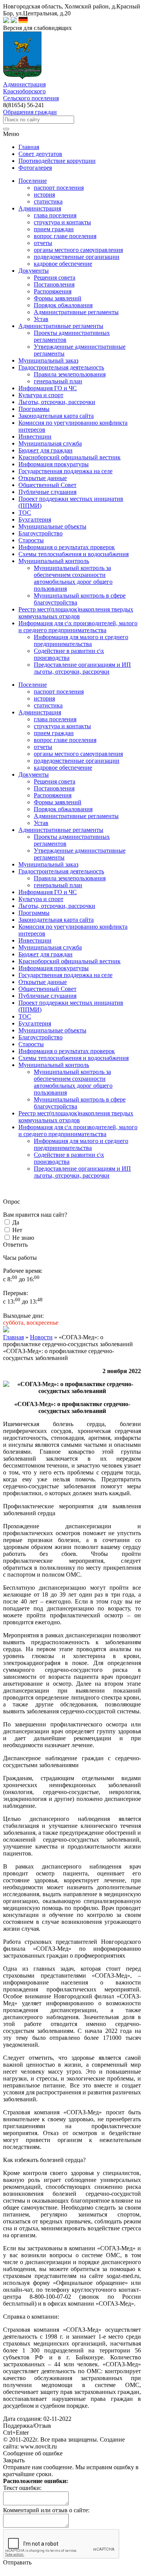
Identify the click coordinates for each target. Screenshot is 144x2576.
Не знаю (23, 1238)
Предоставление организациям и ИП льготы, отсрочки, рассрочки (82, 668)
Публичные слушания (47, 996)
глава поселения (55, 215)
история (44, 195)
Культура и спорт (41, 899)
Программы (34, 913)
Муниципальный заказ (48, 864)
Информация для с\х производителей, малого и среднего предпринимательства (78, 1131)
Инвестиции (35, 940)
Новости (41, 1337)
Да (16, 1222)
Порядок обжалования (63, 305)
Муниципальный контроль (54, 1065)
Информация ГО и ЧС (48, 892)
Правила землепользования (70, 374)
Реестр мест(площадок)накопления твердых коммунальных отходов (76, 1117)
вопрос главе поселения (65, 236)
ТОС (25, 1016)
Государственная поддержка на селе (65, 975)
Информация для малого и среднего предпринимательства (81, 640)
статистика (48, 201)
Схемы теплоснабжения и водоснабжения (74, 1058)
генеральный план (58, 381)
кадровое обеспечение (63, 264)
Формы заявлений (58, 298)
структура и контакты (62, 222)
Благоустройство (41, 1037)
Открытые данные (43, 982)
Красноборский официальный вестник (70, 961)
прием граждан (54, 229)
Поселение (33, 685)
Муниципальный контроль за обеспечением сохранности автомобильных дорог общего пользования (73, 578)
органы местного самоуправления (78, 250)
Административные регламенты (76, 312)
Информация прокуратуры (54, 968)
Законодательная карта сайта (56, 920)
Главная (13, 1337)
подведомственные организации (77, 257)
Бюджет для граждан (46, 954)
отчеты (43, 243)
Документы (34, 774)
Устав (41, 319)
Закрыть (14, 2460)
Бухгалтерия (35, 1023)
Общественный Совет (47, 989)
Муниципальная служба (50, 947)
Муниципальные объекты (52, 1030)
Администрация (40, 712)
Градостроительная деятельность (61, 871)
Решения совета (55, 277)
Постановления (54, 284)
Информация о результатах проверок (67, 1051)
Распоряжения (53, 291)
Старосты (31, 1044)
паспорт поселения (59, 188)
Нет (17, 1230)
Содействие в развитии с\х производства (69, 654)
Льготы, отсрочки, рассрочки (57, 906)
